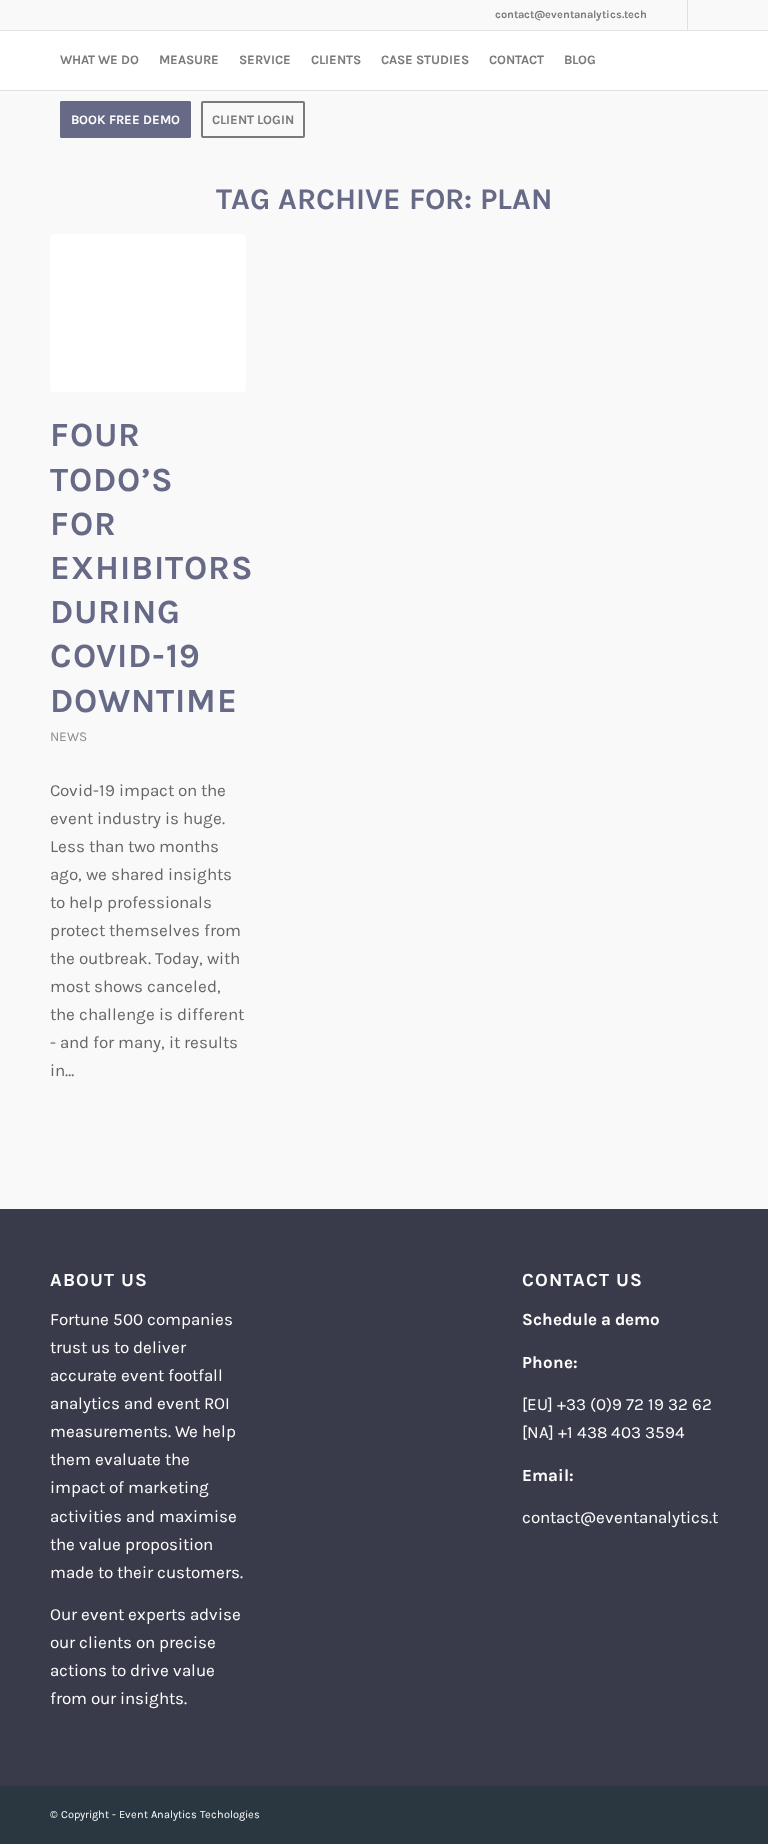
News (68, 736)
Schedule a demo (591, 1319)
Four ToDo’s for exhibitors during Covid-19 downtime (152, 567)
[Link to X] (703, 15)
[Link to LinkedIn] (672, 15)
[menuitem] (99, 60)
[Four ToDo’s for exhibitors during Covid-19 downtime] (148, 313)
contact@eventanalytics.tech (571, 14)
